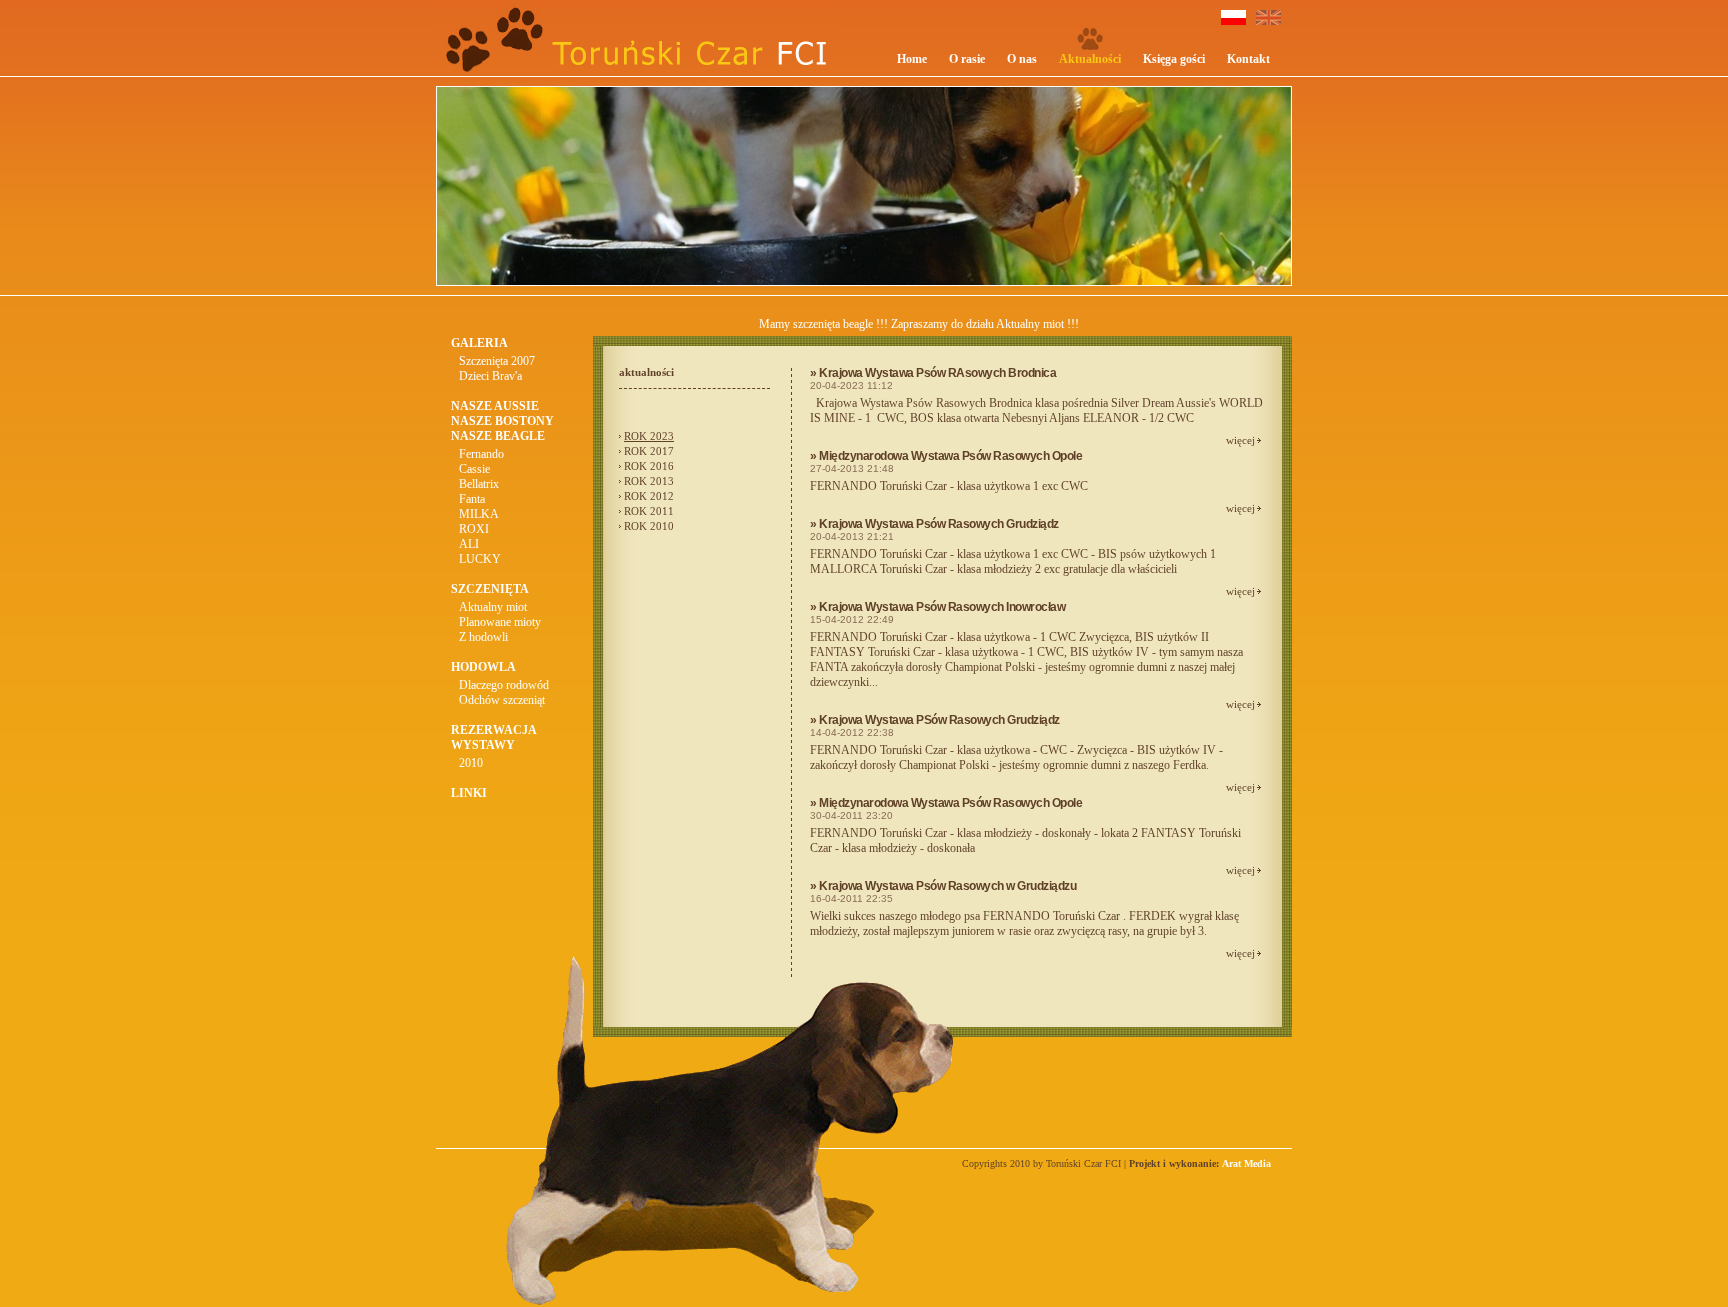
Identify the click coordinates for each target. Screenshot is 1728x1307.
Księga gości (1174, 59)
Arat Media (1246, 1163)
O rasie (967, 59)
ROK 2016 (649, 466)
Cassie (474, 469)
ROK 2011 (649, 511)
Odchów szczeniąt (502, 700)
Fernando (481, 454)
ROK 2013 (649, 481)
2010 (471, 763)
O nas (1022, 59)
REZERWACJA (494, 730)
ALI (469, 544)
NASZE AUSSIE (495, 406)
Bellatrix (479, 484)
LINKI (469, 793)
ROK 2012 (649, 496)
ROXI (474, 529)
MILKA (479, 514)
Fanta (472, 499)
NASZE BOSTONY (502, 421)
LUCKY (480, 559)
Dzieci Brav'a (490, 376)
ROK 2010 (649, 526)
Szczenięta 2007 (497, 361)
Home (912, 59)
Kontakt (1248, 59)
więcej (1240, 440)
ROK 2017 (649, 451)
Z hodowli (483, 637)
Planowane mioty (500, 622)
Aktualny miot (493, 607)
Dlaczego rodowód (504, 685)
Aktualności (1090, 59)
